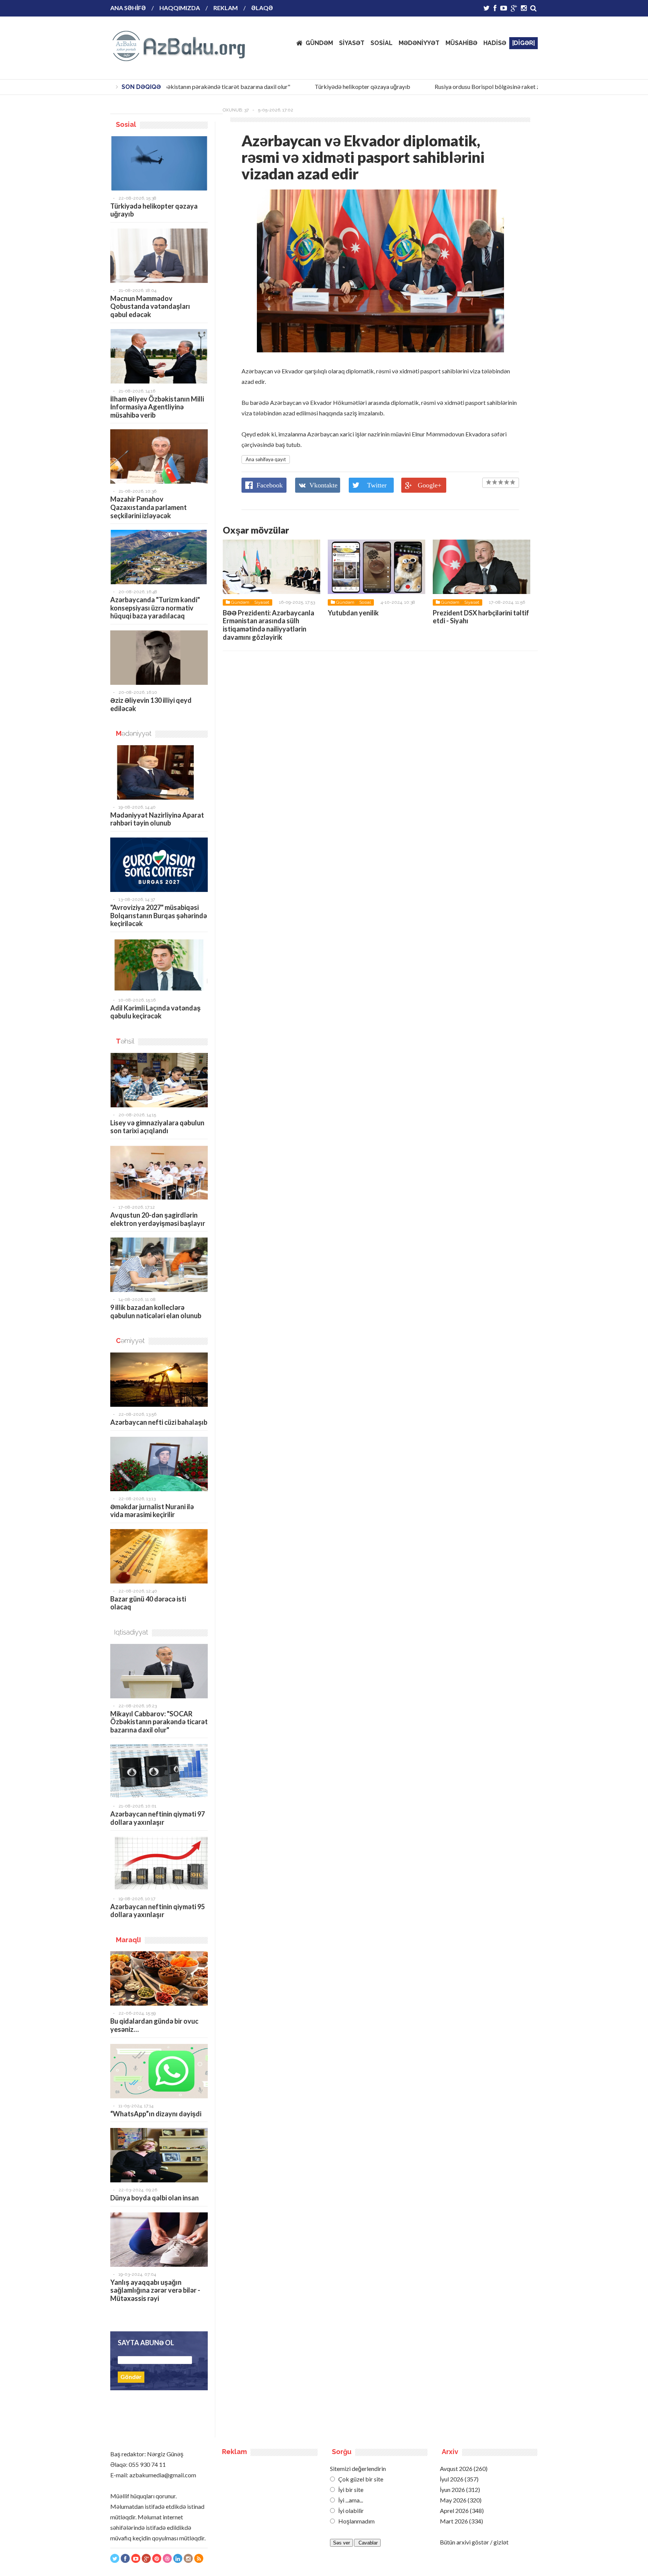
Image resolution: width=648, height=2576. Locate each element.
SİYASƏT (352, 43)
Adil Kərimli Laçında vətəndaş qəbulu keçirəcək (155, 1012)
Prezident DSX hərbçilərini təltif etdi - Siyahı (481, 617)
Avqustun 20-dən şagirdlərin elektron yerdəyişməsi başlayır (158, 1219)
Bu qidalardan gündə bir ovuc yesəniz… (154, 2025)
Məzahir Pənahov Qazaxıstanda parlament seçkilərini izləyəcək (148, 507)
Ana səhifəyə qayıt (266, 459)
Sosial (365, 602)
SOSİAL (382, 43)
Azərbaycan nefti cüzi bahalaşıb (159, 1422)
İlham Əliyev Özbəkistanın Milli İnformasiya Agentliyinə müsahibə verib (157, 407)
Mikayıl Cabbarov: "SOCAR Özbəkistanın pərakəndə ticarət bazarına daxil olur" (159, 1722)
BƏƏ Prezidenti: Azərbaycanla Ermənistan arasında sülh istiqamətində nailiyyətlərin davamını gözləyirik (268, 625)
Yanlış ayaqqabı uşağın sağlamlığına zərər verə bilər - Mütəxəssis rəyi (155, 2290)
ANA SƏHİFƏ (128, 8)
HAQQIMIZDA (180, 8)
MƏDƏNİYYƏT (419, 43)
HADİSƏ (495, 43)
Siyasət (262, 602)
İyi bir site (350, 2490)
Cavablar (367, 2543)
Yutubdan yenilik (353, 613)
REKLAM (226, 8)
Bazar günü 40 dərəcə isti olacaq (148, 1603)
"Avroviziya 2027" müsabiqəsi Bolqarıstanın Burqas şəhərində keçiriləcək (159, 915)
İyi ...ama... (350, 2500)
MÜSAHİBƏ (461, 43)
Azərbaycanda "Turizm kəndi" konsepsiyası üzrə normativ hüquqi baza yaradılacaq (155, 608)
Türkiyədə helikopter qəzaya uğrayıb (340, 86)
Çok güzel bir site (360, 2479)
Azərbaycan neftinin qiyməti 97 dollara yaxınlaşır (157, 1818)
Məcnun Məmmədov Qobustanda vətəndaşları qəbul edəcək (150, 306)
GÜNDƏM (319, 43)
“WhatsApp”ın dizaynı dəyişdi (156, 2114)
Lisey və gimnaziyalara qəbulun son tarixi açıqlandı (157, 1127)
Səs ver (341, 2543)
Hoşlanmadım (356, 2521)
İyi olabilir (350, 2511)
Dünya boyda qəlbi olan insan (154, 2198)
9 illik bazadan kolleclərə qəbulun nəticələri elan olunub (156, 1311)
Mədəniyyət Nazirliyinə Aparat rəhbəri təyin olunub (157, 819)
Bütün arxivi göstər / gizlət (474, 2542)
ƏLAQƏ (262, 8)
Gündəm (240, 602)
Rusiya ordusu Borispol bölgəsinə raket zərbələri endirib (485, 86)
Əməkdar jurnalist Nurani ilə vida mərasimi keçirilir (152, 1511)
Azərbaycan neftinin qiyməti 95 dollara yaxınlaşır (157, 1911)
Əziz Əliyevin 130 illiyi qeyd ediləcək (151, 704)
